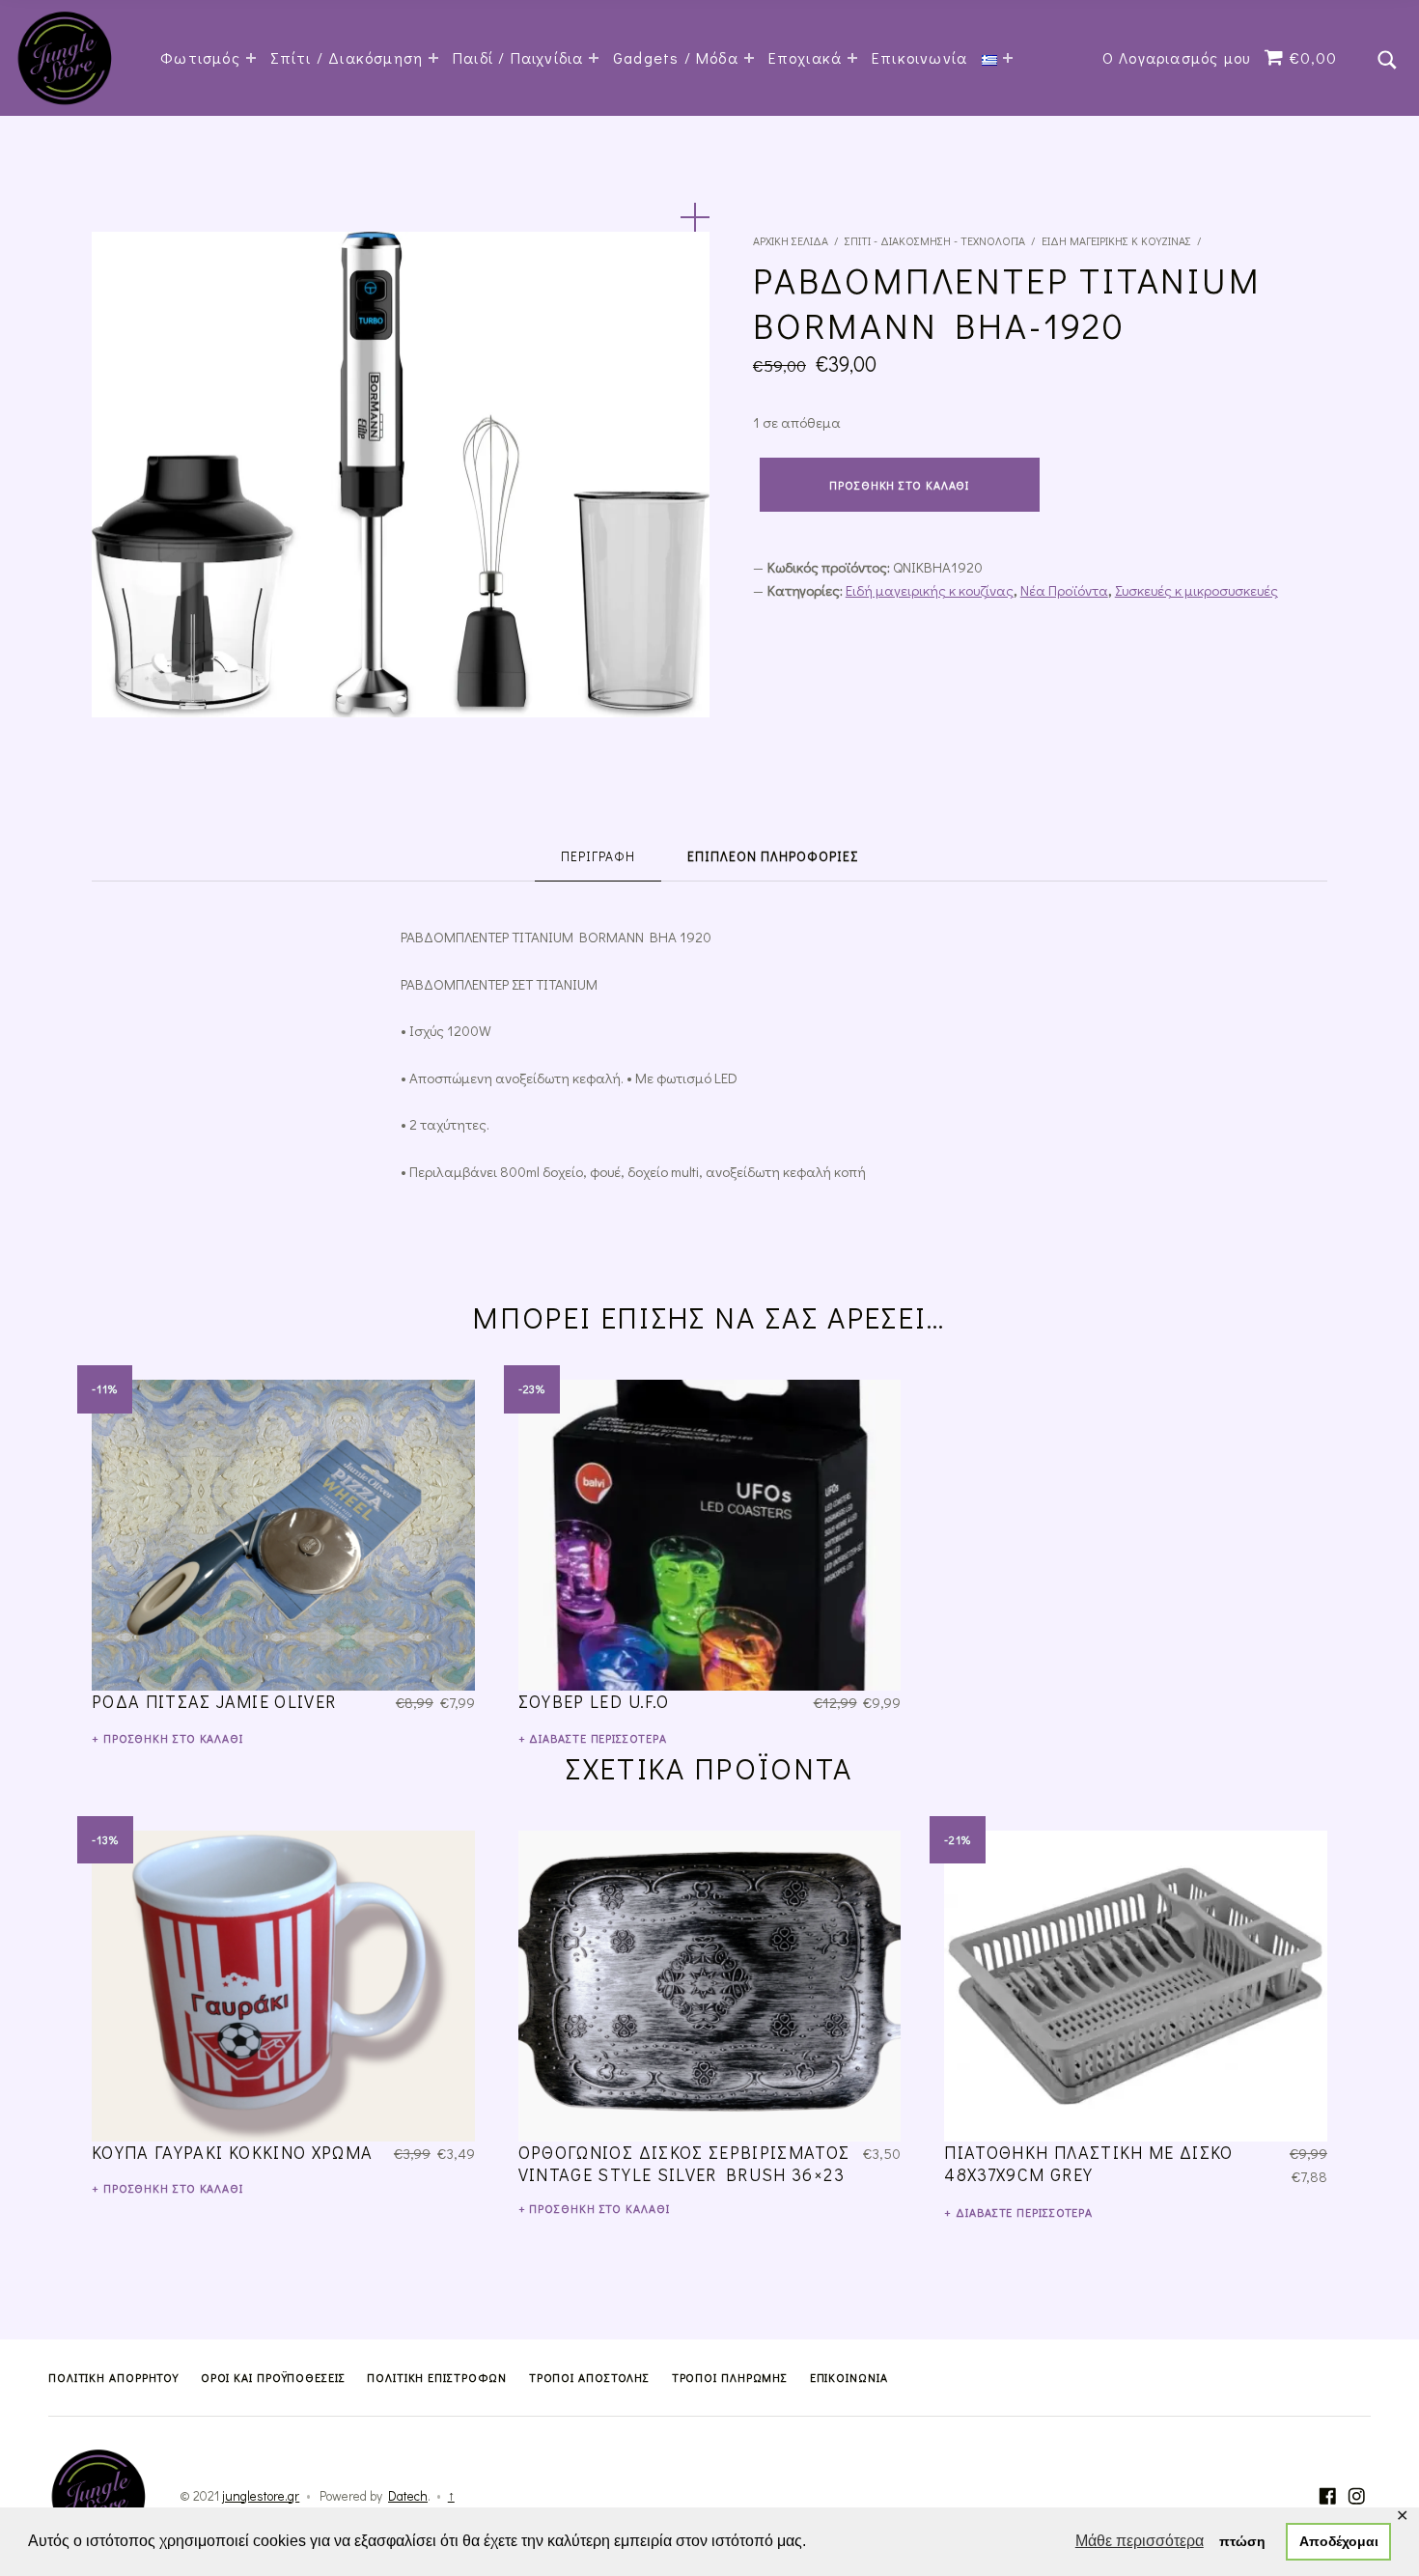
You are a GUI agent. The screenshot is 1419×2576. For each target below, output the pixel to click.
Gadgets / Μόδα (676, 57)
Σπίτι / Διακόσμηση (347, 57)
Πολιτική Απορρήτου (113, 2377)
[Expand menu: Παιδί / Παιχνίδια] (594, 58)
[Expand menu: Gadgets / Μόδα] (749, 58)
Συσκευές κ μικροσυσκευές (1196, 590)
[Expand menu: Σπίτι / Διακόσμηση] (433, 58)
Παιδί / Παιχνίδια (518, 57)
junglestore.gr (261, 2496)
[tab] (598, 857)
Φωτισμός (200, 57)
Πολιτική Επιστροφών (437, 2377)
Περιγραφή (598, 856)
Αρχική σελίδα (791, 240)
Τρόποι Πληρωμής (730, 2377)
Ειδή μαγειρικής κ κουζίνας (1116, 240)
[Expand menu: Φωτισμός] (251, 58)
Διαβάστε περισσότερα (598, 1738)
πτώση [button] (1242, 2541)
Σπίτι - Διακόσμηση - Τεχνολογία (935, 240)
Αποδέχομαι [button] (1339, 2541)
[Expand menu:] (1008, 58)
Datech (408, 2496)
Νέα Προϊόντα (1064, 590)
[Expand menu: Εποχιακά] (852, 58)
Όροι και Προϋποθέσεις (273, 2377)
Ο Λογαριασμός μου (1176, 57)
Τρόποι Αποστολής (589, 2377)
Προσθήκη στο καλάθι (899, 485)
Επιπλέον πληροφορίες (773, 856)
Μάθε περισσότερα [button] (1140, 2541)
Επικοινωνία (919, 57)
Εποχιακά (806, 57)
